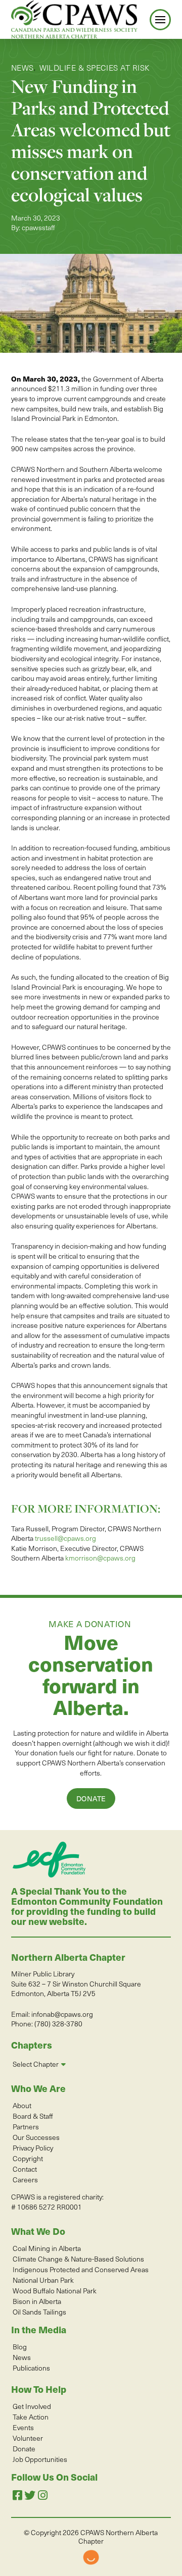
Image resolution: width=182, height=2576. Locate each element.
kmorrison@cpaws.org (100, 1558)
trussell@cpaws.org (65, 1538)
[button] (160, 20)
